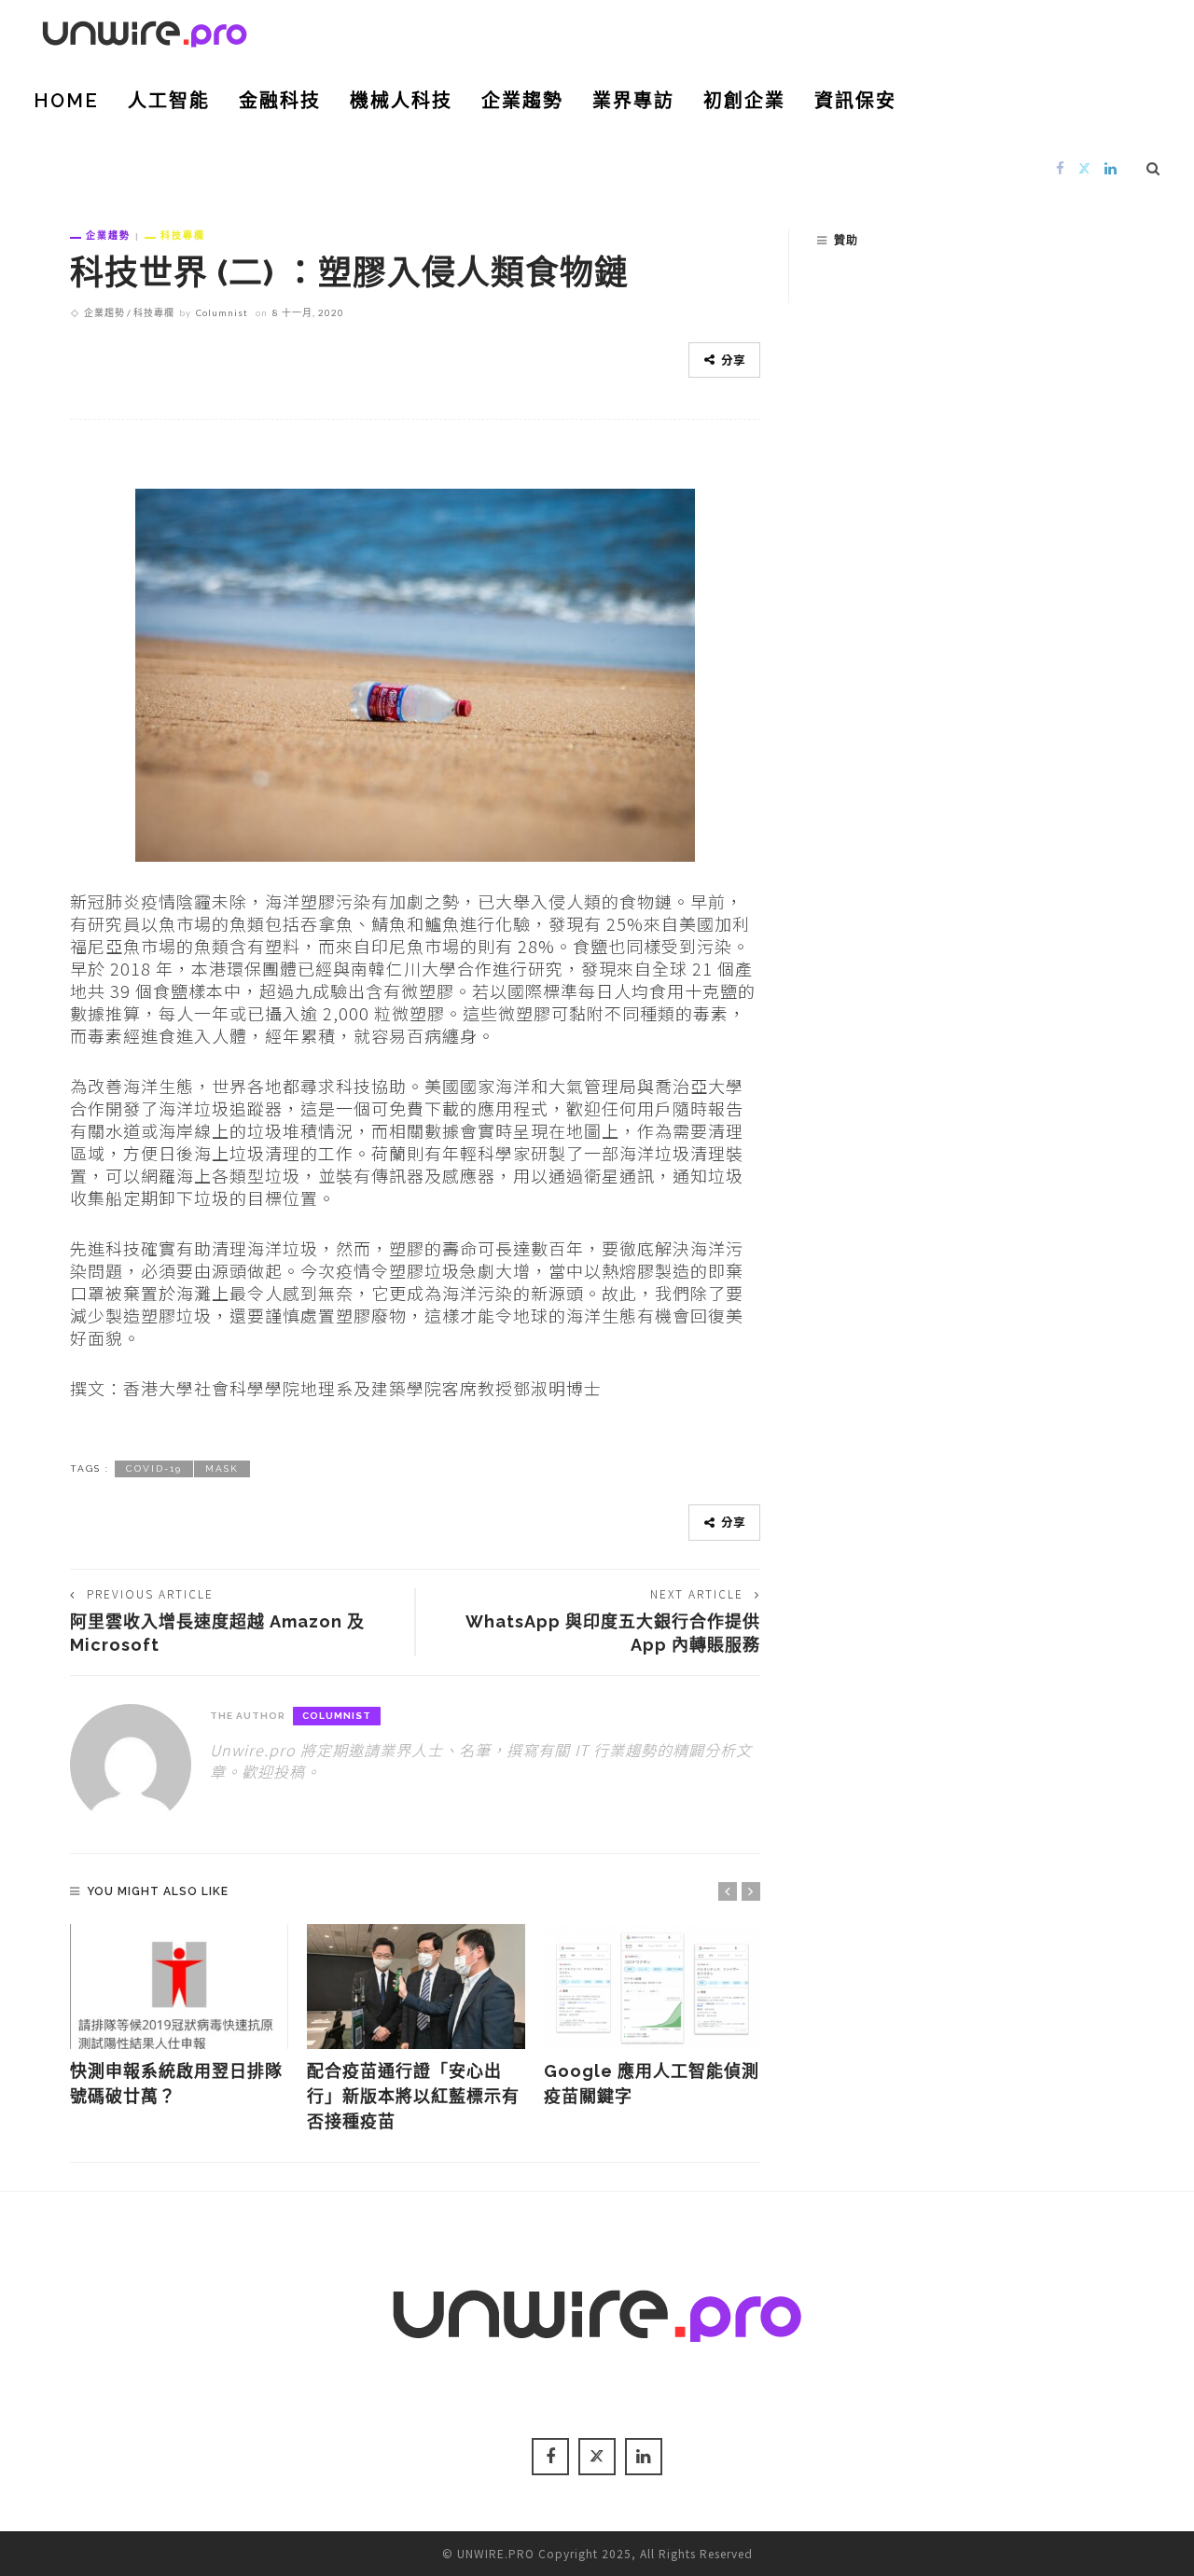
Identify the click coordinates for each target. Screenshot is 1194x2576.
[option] (179, 2016)
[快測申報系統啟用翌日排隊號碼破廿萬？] (179, 1987)
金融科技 (280, 101)
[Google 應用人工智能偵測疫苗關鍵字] (653, 1987)
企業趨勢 (522, 101)
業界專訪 (633, 101)
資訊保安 (855, 101)
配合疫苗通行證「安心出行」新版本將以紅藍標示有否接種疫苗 (413, 2096)
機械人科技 (401, 101)
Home (66, 101)
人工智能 (169, 101)
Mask (222, 1468)
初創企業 (744, 101)
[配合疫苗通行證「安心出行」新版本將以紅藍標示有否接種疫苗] (416, 1987)
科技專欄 (183, 235)
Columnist (222, 312)
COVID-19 (154, 1468)
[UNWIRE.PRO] (145, 31)
